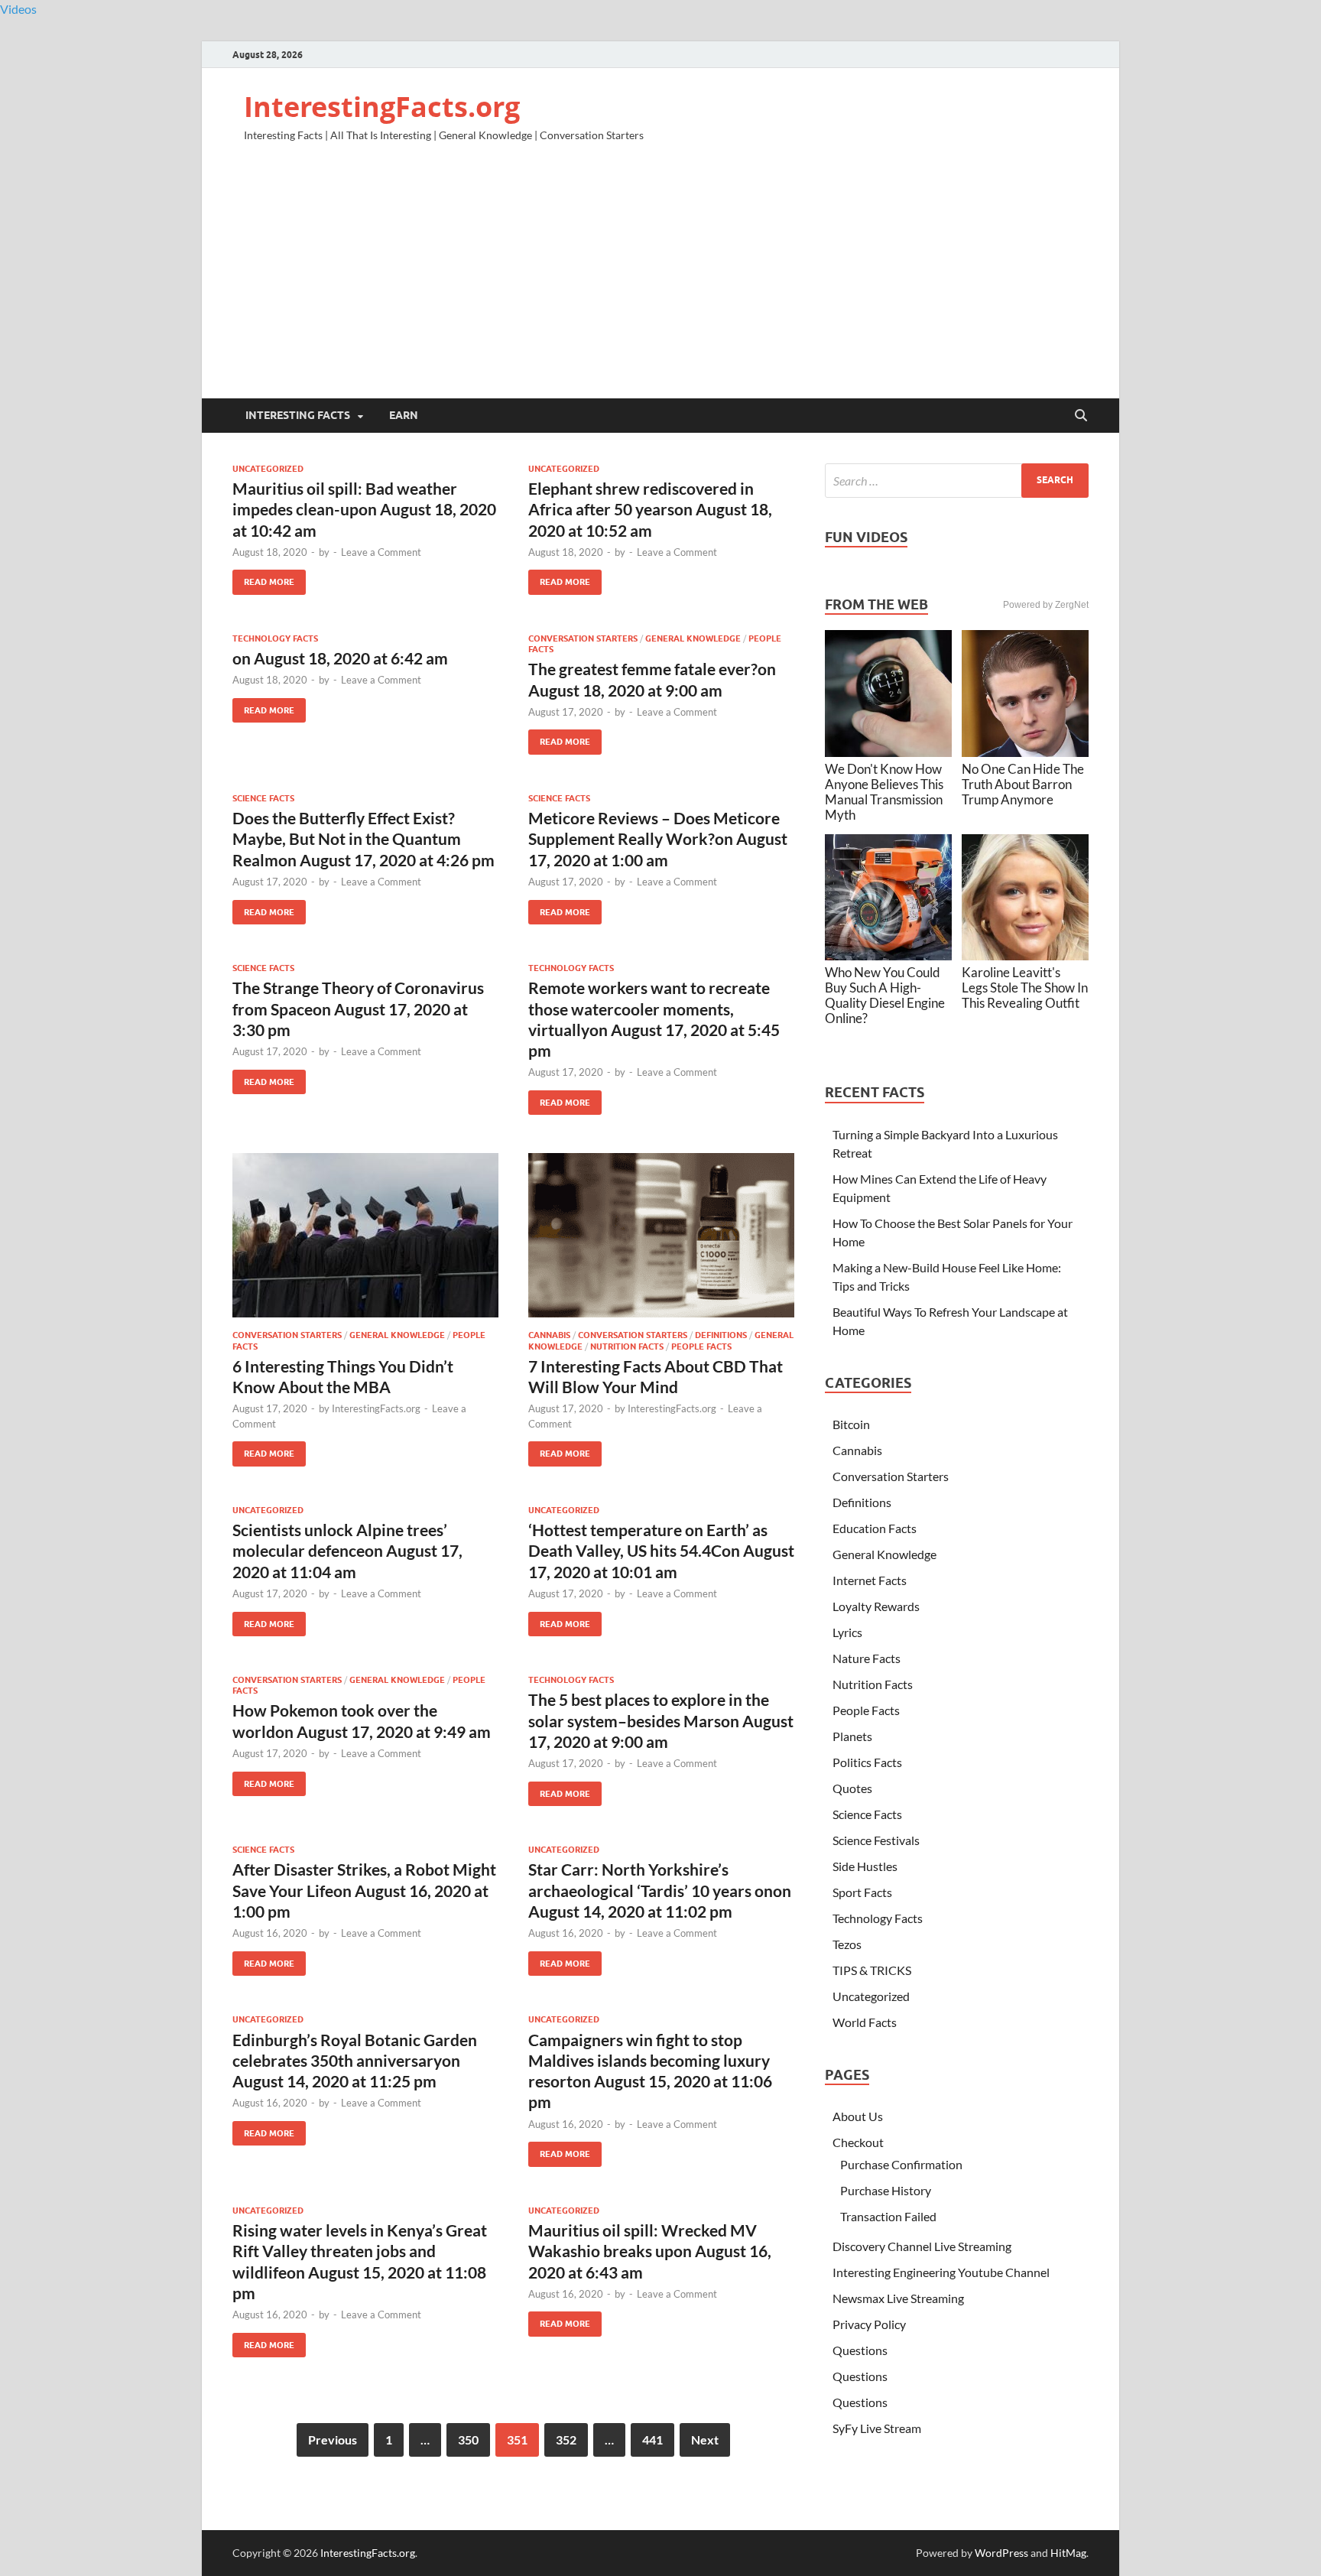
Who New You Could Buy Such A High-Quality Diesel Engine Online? (885, 995)
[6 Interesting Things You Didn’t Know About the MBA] (365, 1235)
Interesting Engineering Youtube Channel (941, 2272)
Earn (404, 415)
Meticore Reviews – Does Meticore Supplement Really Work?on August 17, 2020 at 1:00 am (658, 839)
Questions (860, 2350)
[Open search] (1081, 416)
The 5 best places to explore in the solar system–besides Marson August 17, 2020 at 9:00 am (661, 1720)
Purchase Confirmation (901, 2164)
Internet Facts (870, 1580)
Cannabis (549, 1335)
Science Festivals (876, 1840)
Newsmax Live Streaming (898, 2298)
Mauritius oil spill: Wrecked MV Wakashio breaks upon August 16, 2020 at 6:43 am (650, 2251)
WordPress (1001, 2553)
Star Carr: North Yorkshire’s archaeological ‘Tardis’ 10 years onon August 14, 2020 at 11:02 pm (660, 1890)
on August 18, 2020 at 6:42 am (340, 658)
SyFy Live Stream (877, 2428)
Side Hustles (865, 1866)
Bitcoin (851, 1424)
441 (652, 2440)
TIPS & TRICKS (872, 1970)
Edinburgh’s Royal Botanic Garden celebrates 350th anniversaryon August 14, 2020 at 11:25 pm (355, 2061)
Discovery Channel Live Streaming (922, 2246)
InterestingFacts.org (382, 107)
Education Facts (875, 1528)
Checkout (858, 2142)
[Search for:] (957, 481)
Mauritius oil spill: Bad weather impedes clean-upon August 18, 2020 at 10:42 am (364, 509)
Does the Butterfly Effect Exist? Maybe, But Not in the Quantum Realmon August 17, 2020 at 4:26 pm (364, 839)
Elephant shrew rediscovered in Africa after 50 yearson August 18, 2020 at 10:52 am (650, 509)
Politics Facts (867, 1762)
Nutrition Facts (627, 1346)
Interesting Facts (298, 415)
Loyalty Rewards (876, 1606)
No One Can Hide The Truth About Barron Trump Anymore (1023, 784)
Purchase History (886, 2190)
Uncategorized (268, 469)
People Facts (701, 1346)
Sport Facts (862, 1892)
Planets (852, 1736)
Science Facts (263, 798)
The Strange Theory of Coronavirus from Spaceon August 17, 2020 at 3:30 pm (358, 1009)
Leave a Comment (381, 552)
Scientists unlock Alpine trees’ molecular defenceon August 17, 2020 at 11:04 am (347, 1551)
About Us (858, 2116)
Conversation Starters (583, 638)
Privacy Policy (869, 2324)
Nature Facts (867, 1658)
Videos (18, 9)
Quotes (852, 1788)
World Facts (865, 2022)
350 (468, 2440)
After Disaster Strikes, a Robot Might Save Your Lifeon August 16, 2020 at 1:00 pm (364, 1890)
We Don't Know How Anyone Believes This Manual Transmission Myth (884, 792)
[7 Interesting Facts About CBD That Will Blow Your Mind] (661, 1235)
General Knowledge (693, 638)
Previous (333, 2440)
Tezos (847, 1944)
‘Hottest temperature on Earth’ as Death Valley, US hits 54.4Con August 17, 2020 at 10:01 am (661, 1551)
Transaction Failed (888, 2216)
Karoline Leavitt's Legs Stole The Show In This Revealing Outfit (1025, 988)
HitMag (1068, 2553)
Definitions (721, 1335)
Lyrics (847, 1632)
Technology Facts (275, 638)
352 (566, 2440)
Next (705, 2440)
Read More (263, 578)
